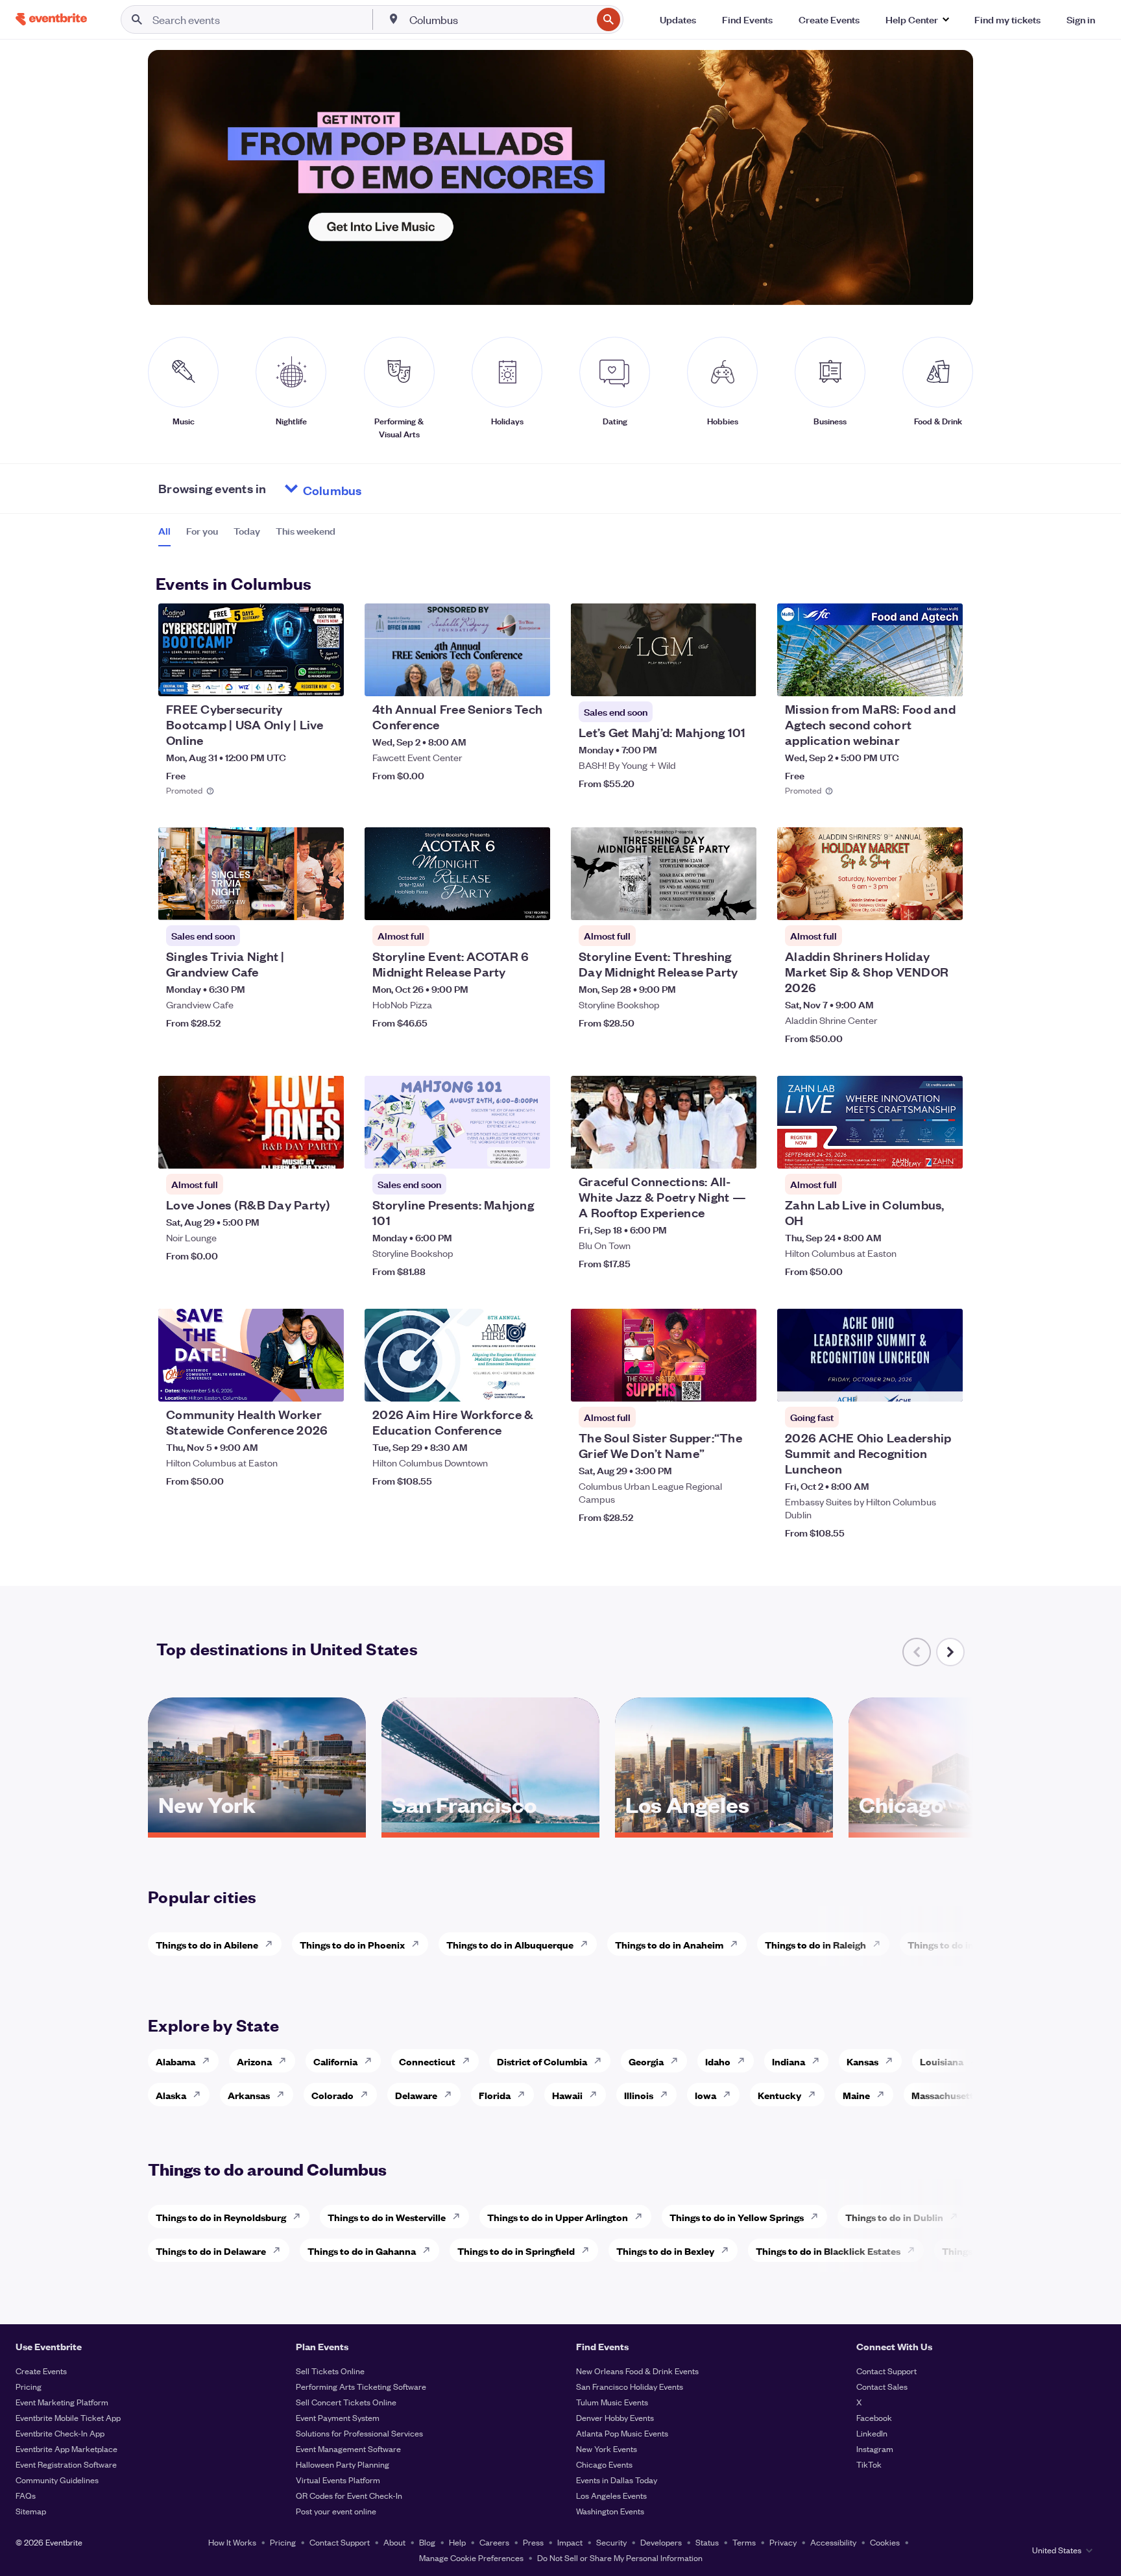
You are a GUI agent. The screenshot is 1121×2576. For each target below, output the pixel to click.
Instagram (875, 2448)
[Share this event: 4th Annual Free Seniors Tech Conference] (532, 678)
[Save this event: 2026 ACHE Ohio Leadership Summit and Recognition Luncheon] (913, 1383)
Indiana (789, 2061)
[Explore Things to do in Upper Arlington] (642, 2217)
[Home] (51, 19)
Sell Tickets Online (330, 2371)
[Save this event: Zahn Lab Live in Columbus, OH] (913, 1150)
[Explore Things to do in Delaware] (280, 2250)
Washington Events (610, 2511)
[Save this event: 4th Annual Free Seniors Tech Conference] (501, 678)
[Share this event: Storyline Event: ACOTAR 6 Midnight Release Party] (532, 902)
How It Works (232, 2542)
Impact (570, 2542)
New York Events (607, 2448)
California (335, 2061)
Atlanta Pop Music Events (622, 2433)
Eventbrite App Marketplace (66, 2448)
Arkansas (249, 2095)
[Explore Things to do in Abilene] (272, 1944)
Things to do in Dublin (894, 2217)
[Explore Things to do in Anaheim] (738, 1944)
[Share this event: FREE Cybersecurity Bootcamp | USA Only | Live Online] (326, 678)
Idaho (718, 2061)
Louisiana (942, 2061)
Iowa (705, 2095)
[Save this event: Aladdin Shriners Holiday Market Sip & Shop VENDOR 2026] (913, 902)
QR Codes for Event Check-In (349, 2495)
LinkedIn (872, 2433)
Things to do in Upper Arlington (558, 2217)
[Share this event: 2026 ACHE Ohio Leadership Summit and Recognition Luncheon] (945, 1383)
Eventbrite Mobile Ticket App (68, 2417)
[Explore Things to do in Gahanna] (430, 2250)
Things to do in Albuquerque (510, 1944)
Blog (427, 2542)
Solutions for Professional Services (359, 2433)
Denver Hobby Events (615, 2417)
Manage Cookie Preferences (471, 2558)
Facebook (874, 2417)
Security (611, 2542)
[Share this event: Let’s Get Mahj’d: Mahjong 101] (738, 678)
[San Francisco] (490, 1828)
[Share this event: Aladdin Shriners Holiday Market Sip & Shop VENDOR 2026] (945, 902)
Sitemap (31, 2511)
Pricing (29, 2386)
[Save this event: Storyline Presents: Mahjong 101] (501, 1150)
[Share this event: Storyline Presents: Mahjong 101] (532, 1150)
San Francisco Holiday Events (630, 2386)
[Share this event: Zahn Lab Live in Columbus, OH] (945, 1150)
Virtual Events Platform (338, 2480)
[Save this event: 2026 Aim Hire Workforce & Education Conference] (501, 1383)
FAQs (26, 2495)
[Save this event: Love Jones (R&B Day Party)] (295, 1150)
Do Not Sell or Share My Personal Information (620, 2558)
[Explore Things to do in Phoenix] (419, 1944)
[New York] (257, 1828)
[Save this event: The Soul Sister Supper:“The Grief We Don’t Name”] (707, 1383)
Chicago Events (604, 2464)
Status (707, 2542)
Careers (494, 2542)
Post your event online (336, 2511)
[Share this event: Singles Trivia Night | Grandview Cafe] (326, 902)
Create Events (41, 2371)
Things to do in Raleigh (815, 1944)
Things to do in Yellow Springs (737, 2217)
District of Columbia (542, 2061)
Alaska (171, 2095)
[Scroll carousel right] (950, 1652)
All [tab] (164, 531)
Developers (661, 2542)
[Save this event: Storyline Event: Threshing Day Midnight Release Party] (707, 902)
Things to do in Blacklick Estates (828, 2251)
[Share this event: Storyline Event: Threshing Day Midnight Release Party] (738, 902)
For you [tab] (202, 531)
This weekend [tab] (306, 531)
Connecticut (427, 2061)
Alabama (175, 2061)
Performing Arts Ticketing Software (361, 2386)
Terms (744, 2542)
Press (533, 2542)
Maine (856, 2095)
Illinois (639, 2095)
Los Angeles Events (611, 2495)
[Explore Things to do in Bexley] (729, 2250)
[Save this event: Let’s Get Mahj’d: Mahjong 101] (707, 678)
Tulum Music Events (612, 2402)
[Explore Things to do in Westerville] (460, 2217)
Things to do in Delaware (211, 2251)
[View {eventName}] (251, 650)
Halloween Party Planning (343, 2464)
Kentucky (779, 2095)
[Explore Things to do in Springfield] (589, 2250)
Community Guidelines (57, 2480)
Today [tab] (247, 531)
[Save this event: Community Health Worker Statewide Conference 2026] (295, 1383)
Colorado (332, 2095)
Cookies (885, 2542)
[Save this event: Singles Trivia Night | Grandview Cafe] (295, 902)
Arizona (254, 2061)
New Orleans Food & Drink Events (637, 2371)
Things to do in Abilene (207, 1944)
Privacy (783, 2542)
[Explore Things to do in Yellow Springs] (818, 2217)
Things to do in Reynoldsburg (221, 2217)
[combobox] (500, 19)
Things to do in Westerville (387, 2217)
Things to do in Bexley (665, 2251)
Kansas (862, 2061)
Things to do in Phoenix (352, 1944)
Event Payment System (338, 2417)
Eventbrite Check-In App (60, 2433)
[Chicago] (958, 1828)
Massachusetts (945, 2095)
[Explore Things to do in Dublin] (958, 2217)
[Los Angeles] (724, 1828)
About (394, 2542)
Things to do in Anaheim (669, 1944)
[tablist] (247, 535)
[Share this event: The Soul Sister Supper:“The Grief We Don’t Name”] (738, 1383)
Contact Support (886, 2371)
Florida (495, 2095)
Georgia (646, 2061)
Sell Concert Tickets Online (346, 2402)
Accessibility (833, 2542)
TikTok (869, 2464)
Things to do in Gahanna (362, 2251)
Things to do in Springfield (516, 2251)
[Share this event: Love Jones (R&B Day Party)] (326, 1150)
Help (457, 2542)
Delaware (416, 2095)
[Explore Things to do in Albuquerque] (588, 1944)
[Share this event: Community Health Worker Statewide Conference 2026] (326, 1383)
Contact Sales (882, 2386)
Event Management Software (348, 2448)
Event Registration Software (66, 2464)
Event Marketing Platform (62, 2402)
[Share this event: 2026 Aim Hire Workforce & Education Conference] (532, 1383)
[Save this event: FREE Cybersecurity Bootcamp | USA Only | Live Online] (295, 678)
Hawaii (567, 2095)
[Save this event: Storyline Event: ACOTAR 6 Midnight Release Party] (501, 902)
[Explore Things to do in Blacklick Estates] (915, 2250)
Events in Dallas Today (617, 2480)
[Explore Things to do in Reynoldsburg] (300, 2217)
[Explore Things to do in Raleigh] (880, 1944)
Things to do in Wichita (959, 1944)
